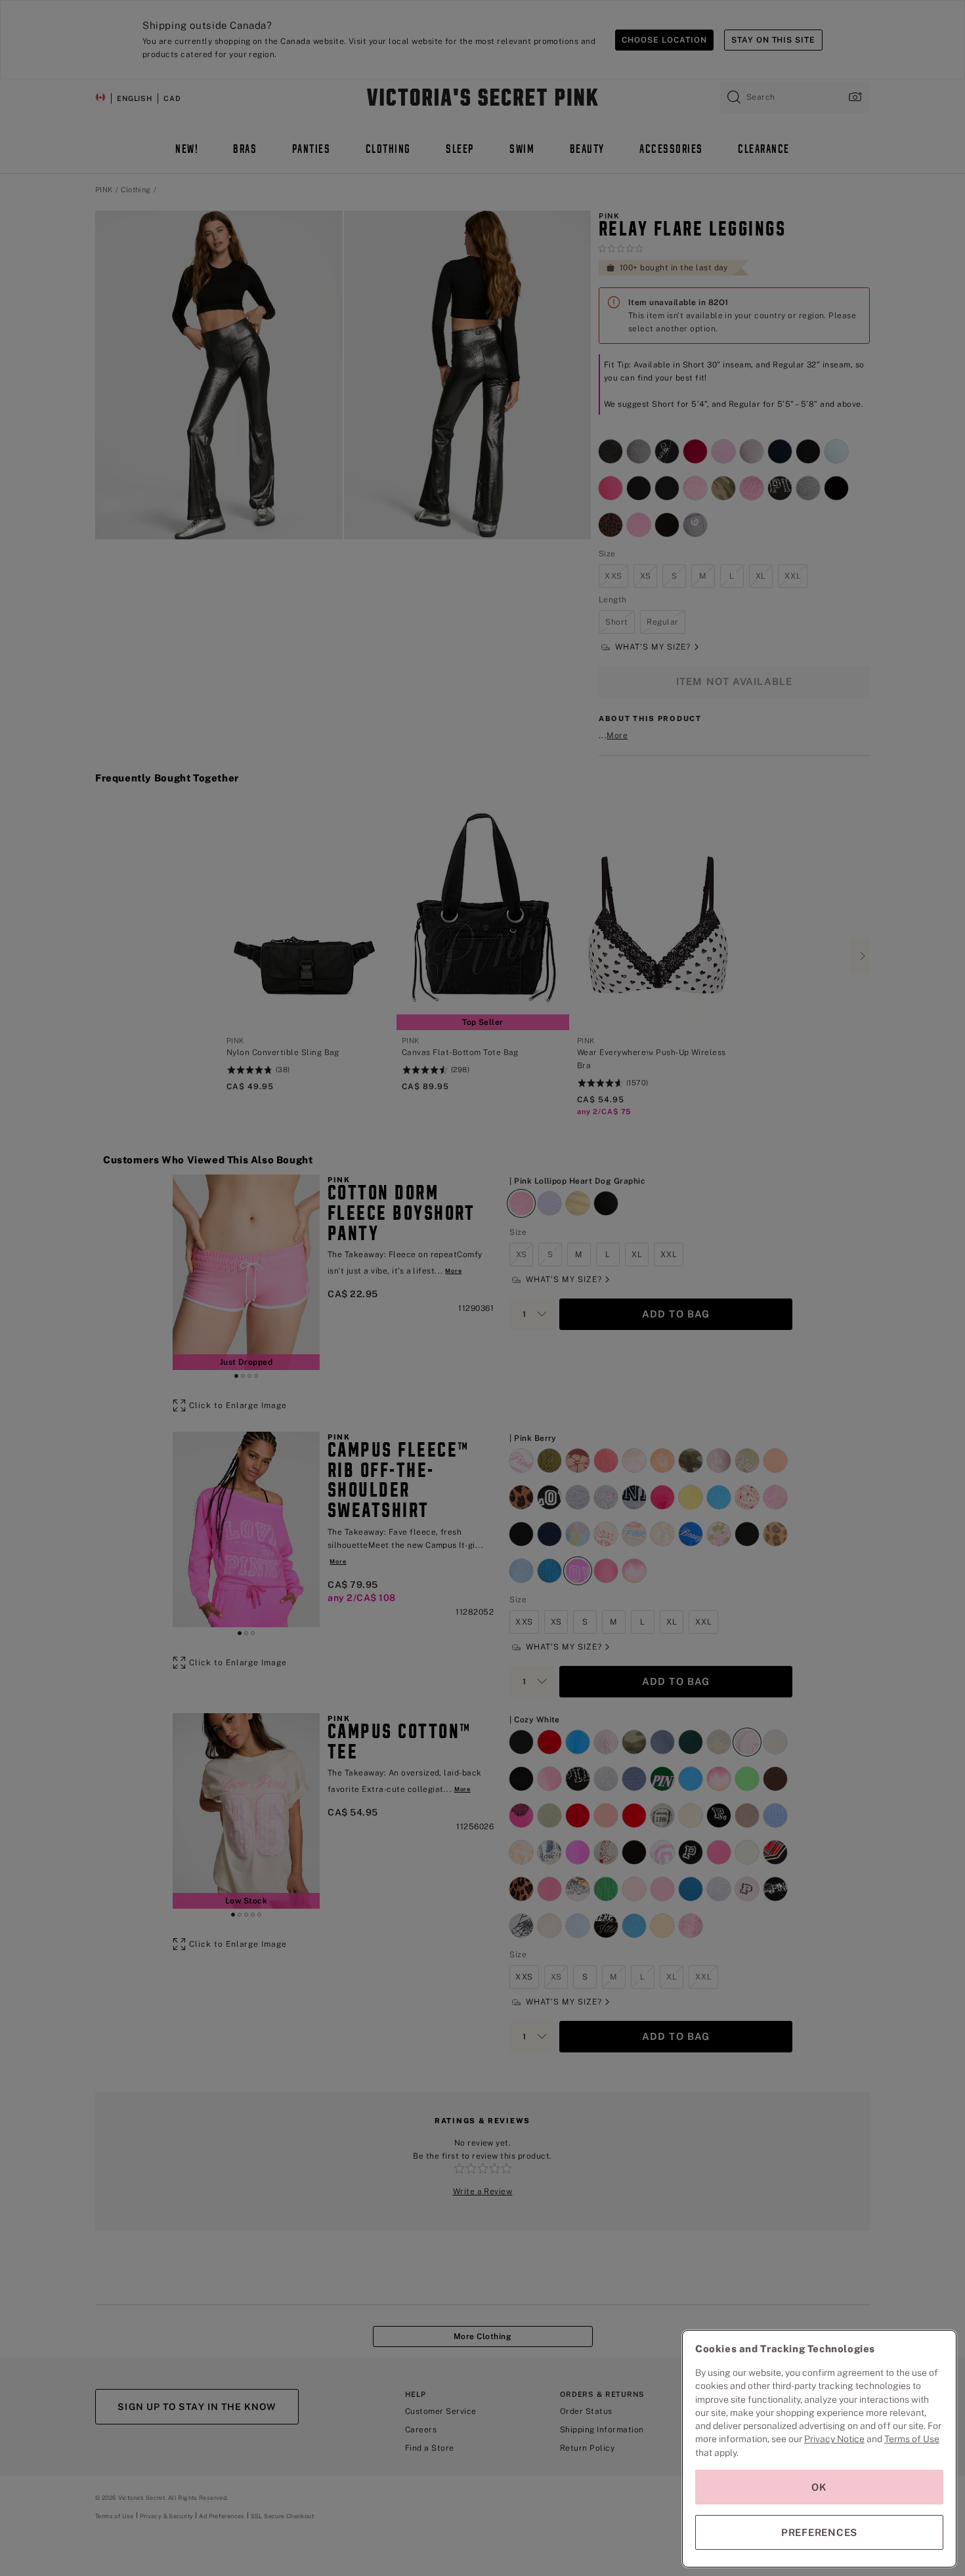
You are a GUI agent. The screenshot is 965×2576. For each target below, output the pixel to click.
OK (819, 2487)
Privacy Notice (834, 2439)
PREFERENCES (819, 2532)
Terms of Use (912, 2439)
